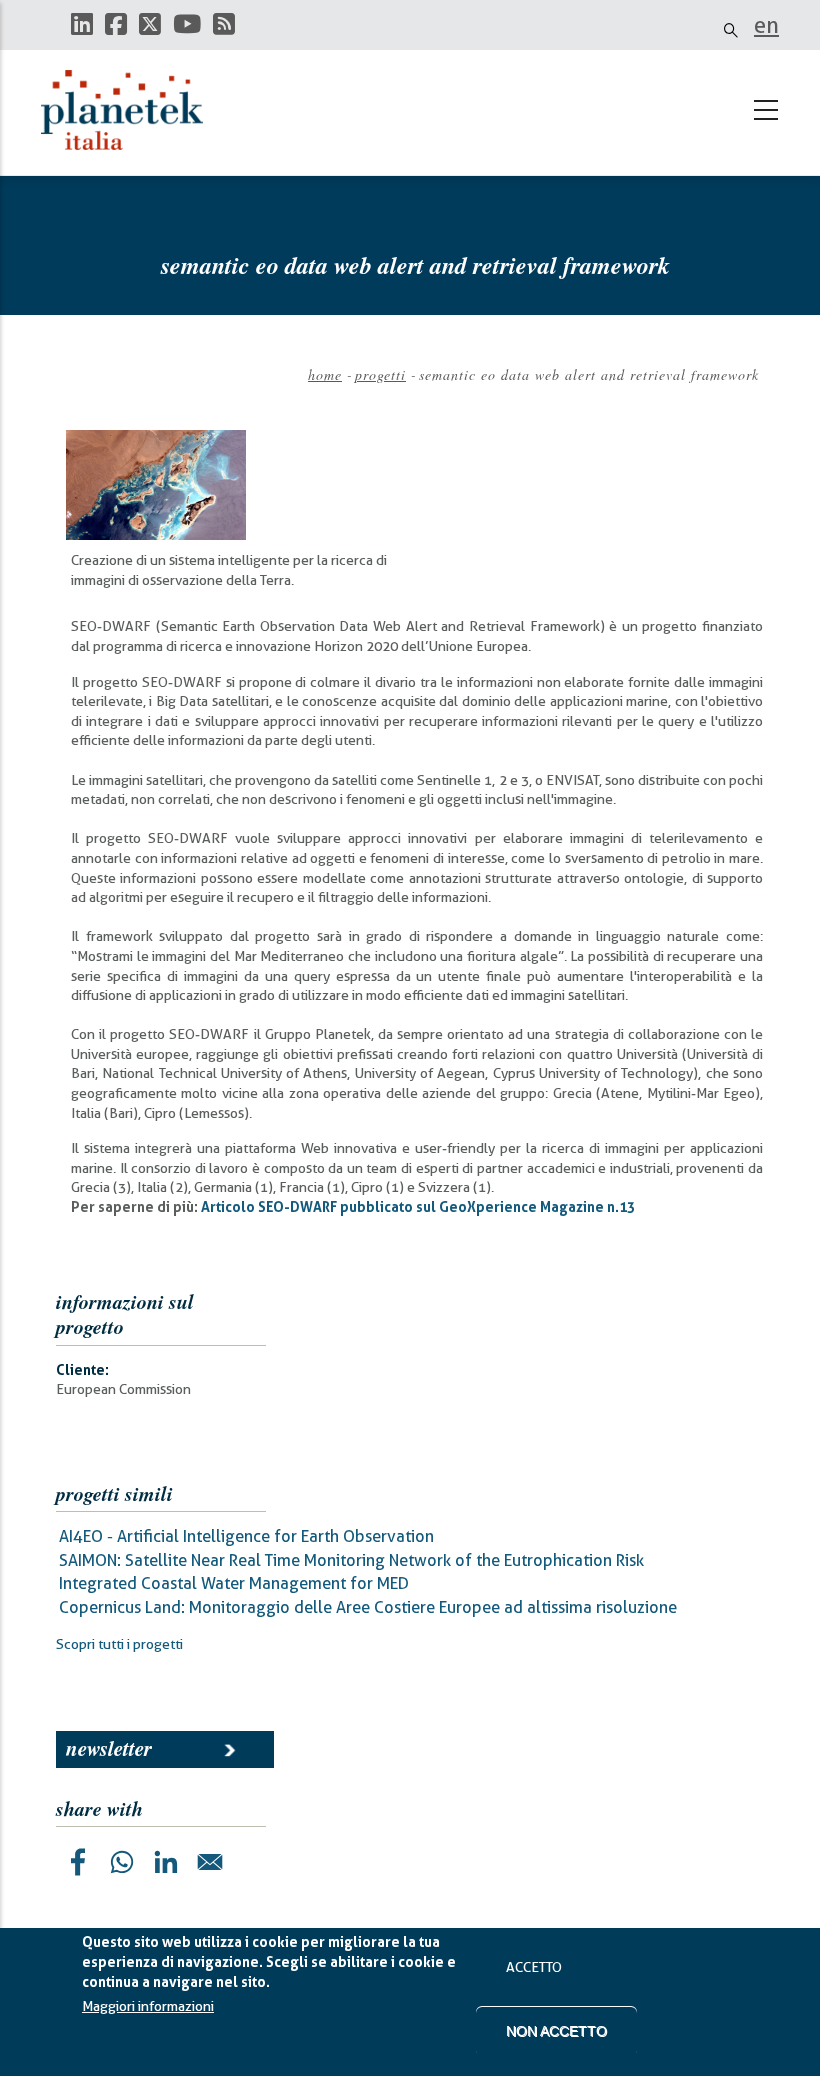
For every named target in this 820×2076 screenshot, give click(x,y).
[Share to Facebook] (78, 1862)
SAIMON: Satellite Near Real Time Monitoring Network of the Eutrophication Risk (351, 1560)
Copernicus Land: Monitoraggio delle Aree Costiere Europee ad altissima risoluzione (368, 1607)
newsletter (109, 1748)
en (766, 25)
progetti (380, 374)
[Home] (131, 110)
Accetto (534, 1967)
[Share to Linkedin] (166, 1862)
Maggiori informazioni (148, 2006)
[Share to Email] (210, 1862)
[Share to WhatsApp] (122, 1862)
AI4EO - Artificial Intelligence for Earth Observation (246, 1536)
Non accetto (556, 2031)
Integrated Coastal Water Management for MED (234, 1583)
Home (325, 374)
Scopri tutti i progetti (119, 1644)
